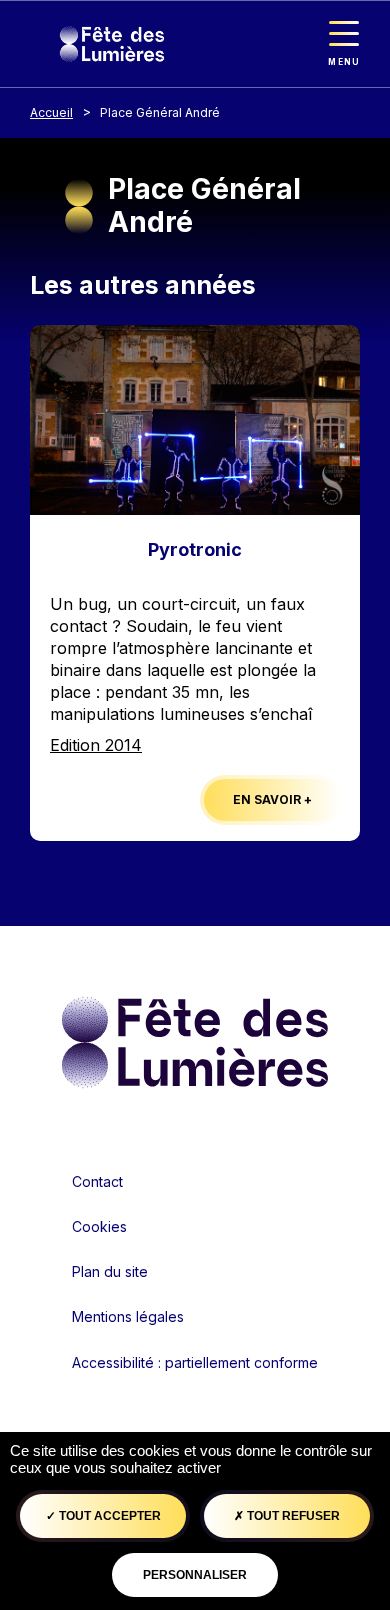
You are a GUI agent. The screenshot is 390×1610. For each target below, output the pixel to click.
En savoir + (272, 799)
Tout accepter (108, 1516)
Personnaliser (195, 1575)
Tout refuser (292, 1516)
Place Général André (160, 112)
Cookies (99, 1226)
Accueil (51, 112)
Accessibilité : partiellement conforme (195, 1362)
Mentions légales (128, 1316)
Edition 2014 (96, 745)
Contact (97, 1181)
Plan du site (110, 1271)
